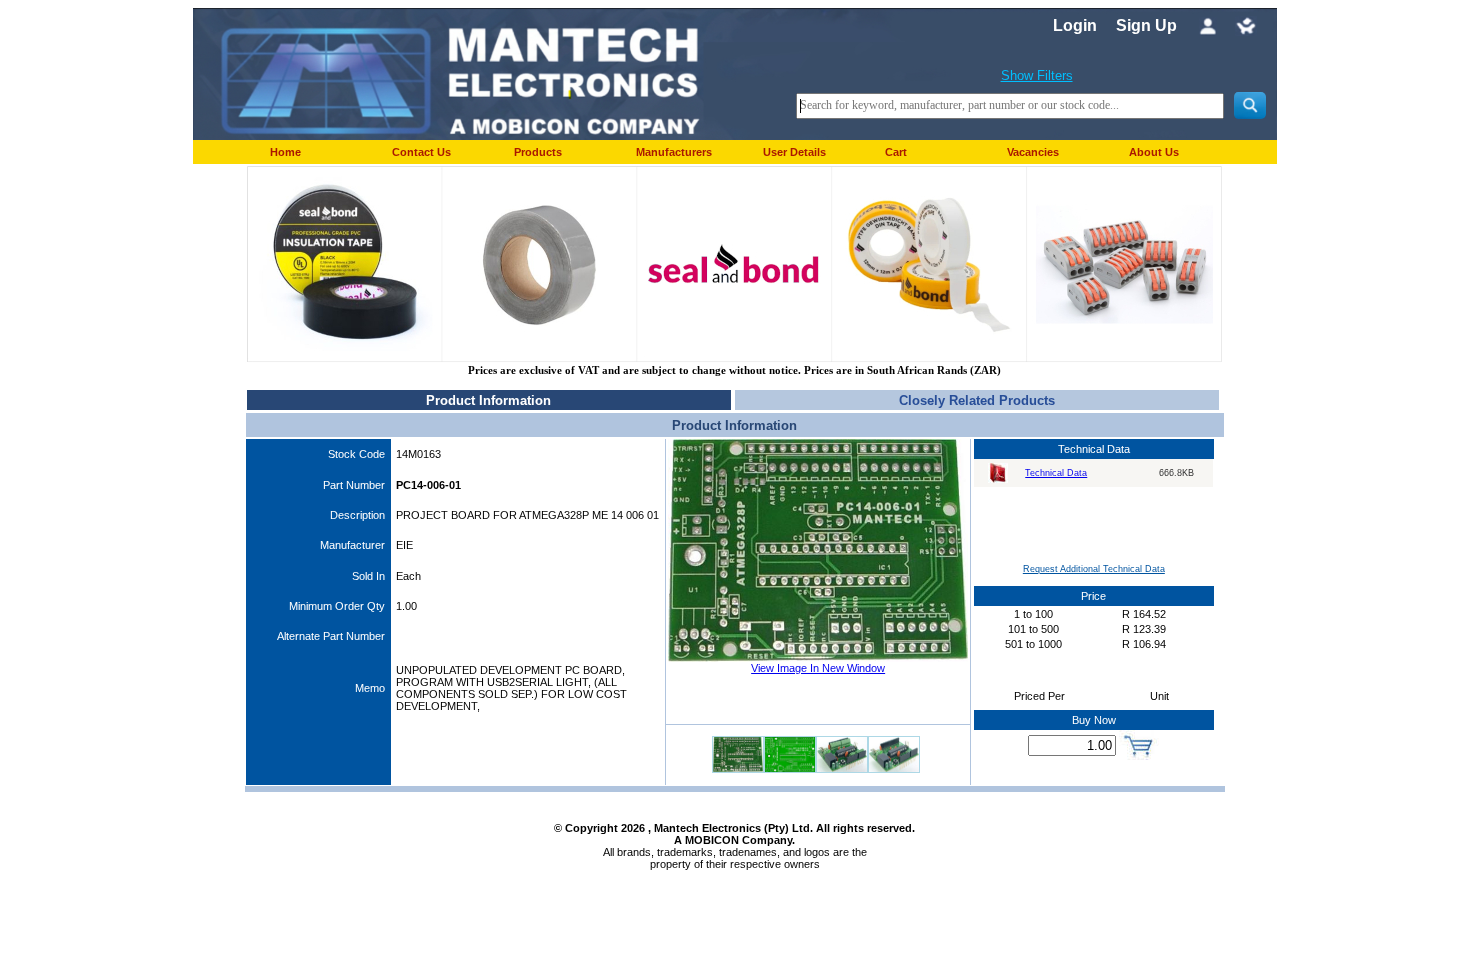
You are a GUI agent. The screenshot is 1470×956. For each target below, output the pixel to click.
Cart (896, 152)
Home (285, 152)
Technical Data (1056, 473)
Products (538, 152)
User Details (794, 152)
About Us (1154, 152)
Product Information (488, 400)
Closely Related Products (977, 400)
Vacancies (1033, 152)
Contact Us (421, 152)
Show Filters (1037, 75)
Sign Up (1146, 25)
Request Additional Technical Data (1094, 569)
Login (1075, 25)
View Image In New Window (818, 668)
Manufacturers (674, 152)
